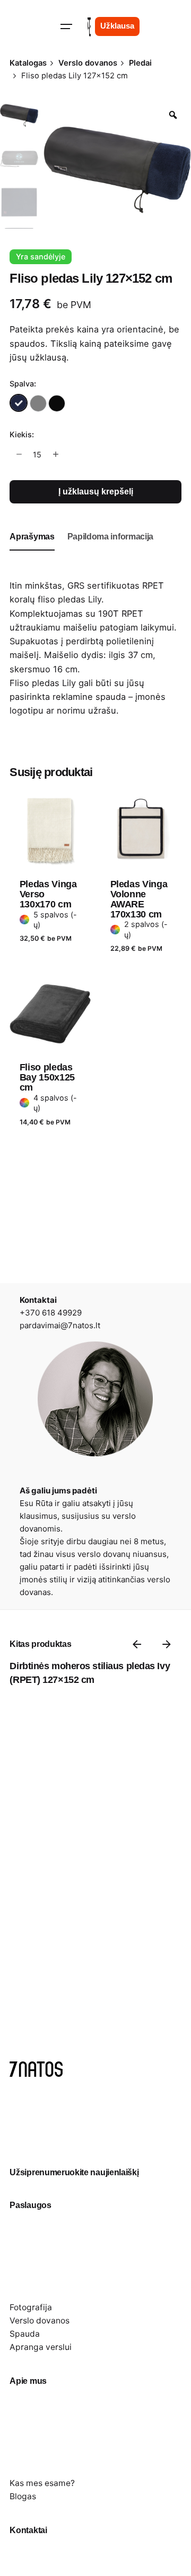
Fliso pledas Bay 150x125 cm (47, 1077)
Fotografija (31, 2307)
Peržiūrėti (40, 782)
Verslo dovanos (40, 2321)
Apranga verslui (41, 2347)
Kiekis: (22, 434)
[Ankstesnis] (137, 1644)
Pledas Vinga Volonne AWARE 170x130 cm (139, 899)
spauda (111, 697)
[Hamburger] (66, 26)
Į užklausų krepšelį (96, 492)
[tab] (32, 550)
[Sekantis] (167, 1644)
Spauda (25, 2334)
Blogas (23, 2496)
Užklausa (117, 26)
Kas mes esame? (42, 2483)
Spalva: (23, 384)
